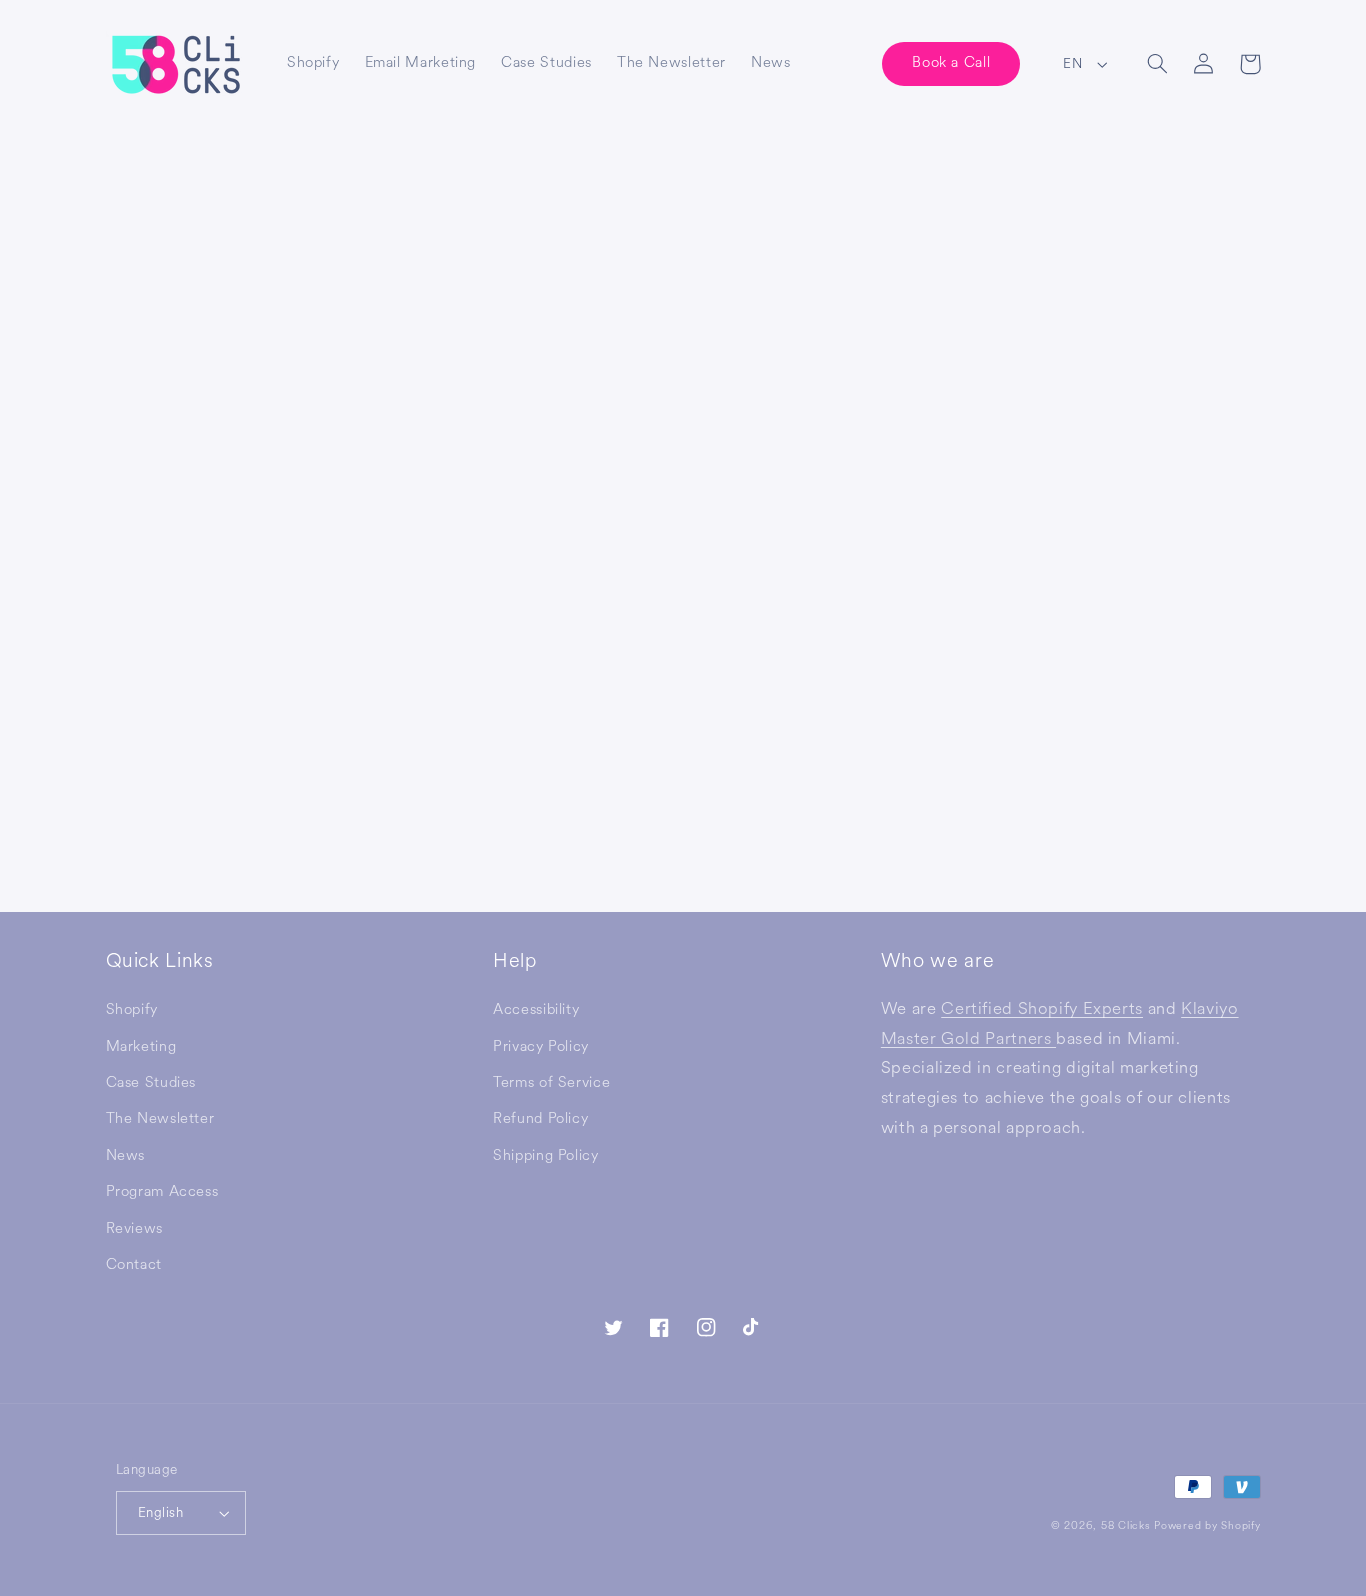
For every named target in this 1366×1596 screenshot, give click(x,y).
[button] (1158, 64)
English (160, 1512)
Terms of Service (551, 1082)
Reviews (134, 1228)
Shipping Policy (545, 1155)
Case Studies (151, 1082)
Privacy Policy (541, 1046)
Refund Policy (540, 1118)
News (126, 1155)
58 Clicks (1126, 1525)
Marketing (141, 1046)
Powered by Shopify (1207, 1525)
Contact (134, 1264)
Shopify (132, 1009)
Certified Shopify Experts (1042, 1008)
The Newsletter (160, 1118)
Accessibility (536, 1009)
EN (1072, 63)
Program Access (162, 1191)
